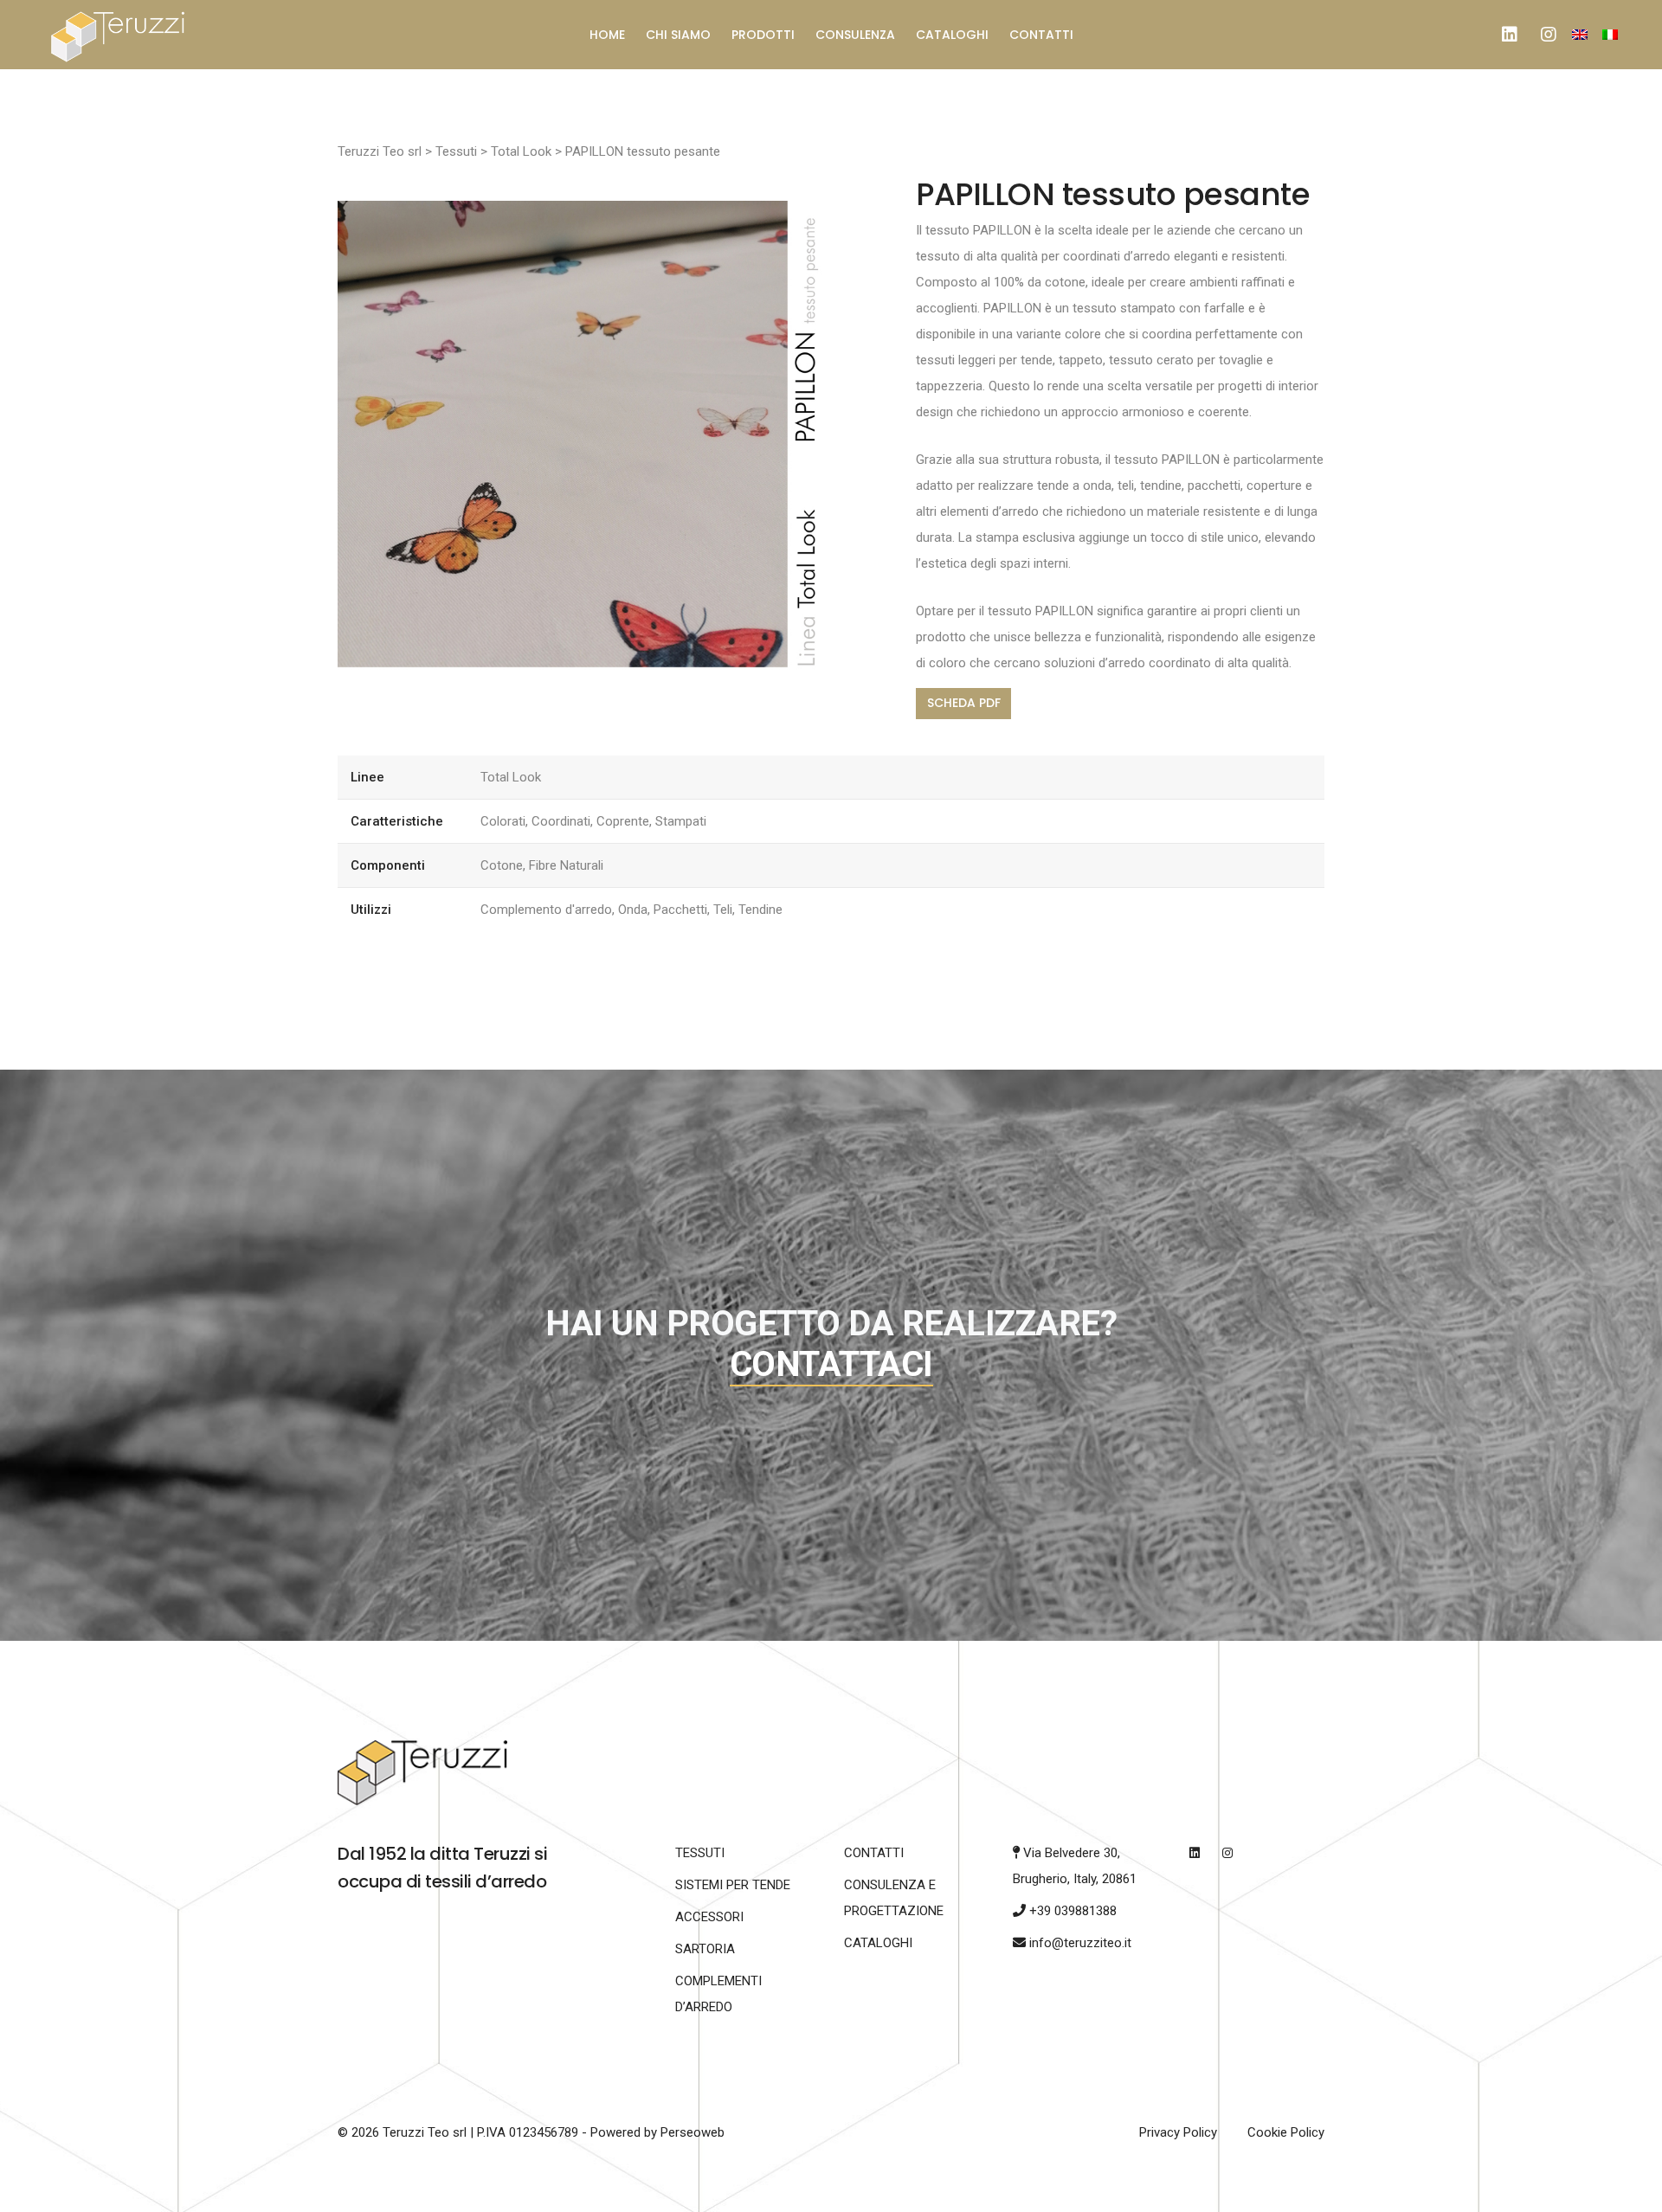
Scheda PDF (964, 703)
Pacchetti (680, 910)
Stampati (681, 821)
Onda (633, 910)
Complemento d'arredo (546, 910)
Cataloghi (952, 35)
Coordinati (561, 821)
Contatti (1041, 35)
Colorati (503, 821)
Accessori (709, 1917)
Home (607, 35)
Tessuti (700, 1853)
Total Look (511, 777)
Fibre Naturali (566, 865)
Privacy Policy (1178, 2132)
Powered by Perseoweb (657, 2132)
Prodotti (763, 35)
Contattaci (831, 1364)
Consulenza (855, 35)
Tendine (760, 910)
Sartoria (705, 1949)
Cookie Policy (1286, 2132)
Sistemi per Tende (733, 1885)
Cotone (502, 865)
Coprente (623, 821)
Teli (723, 910)
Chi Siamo (678, 35)
